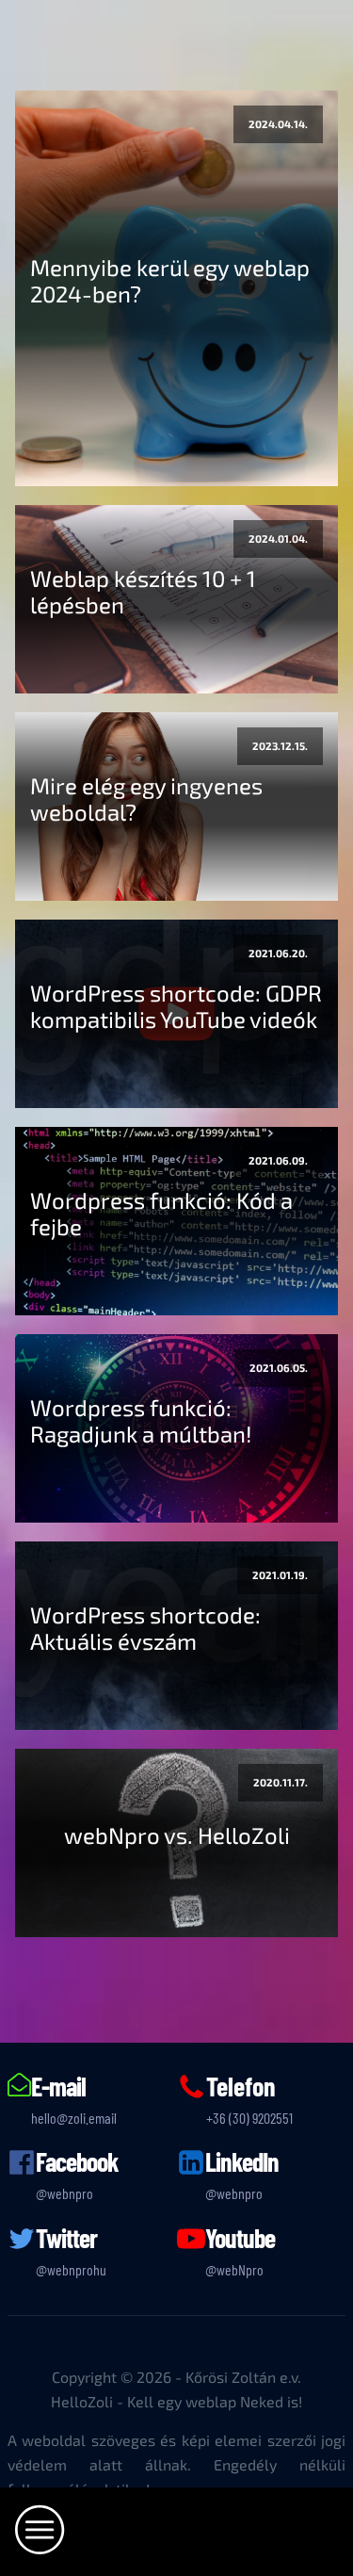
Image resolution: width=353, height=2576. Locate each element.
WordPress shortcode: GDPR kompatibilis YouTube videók (176, 1006)
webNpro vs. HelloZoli (177, 1835)
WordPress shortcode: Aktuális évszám (145, 1628)
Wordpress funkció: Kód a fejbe (161, 1214)
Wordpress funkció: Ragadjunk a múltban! (141, 1421)
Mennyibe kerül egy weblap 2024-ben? (170, 281)
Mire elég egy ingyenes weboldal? (146, 799)
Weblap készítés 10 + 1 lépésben (143, 592)
